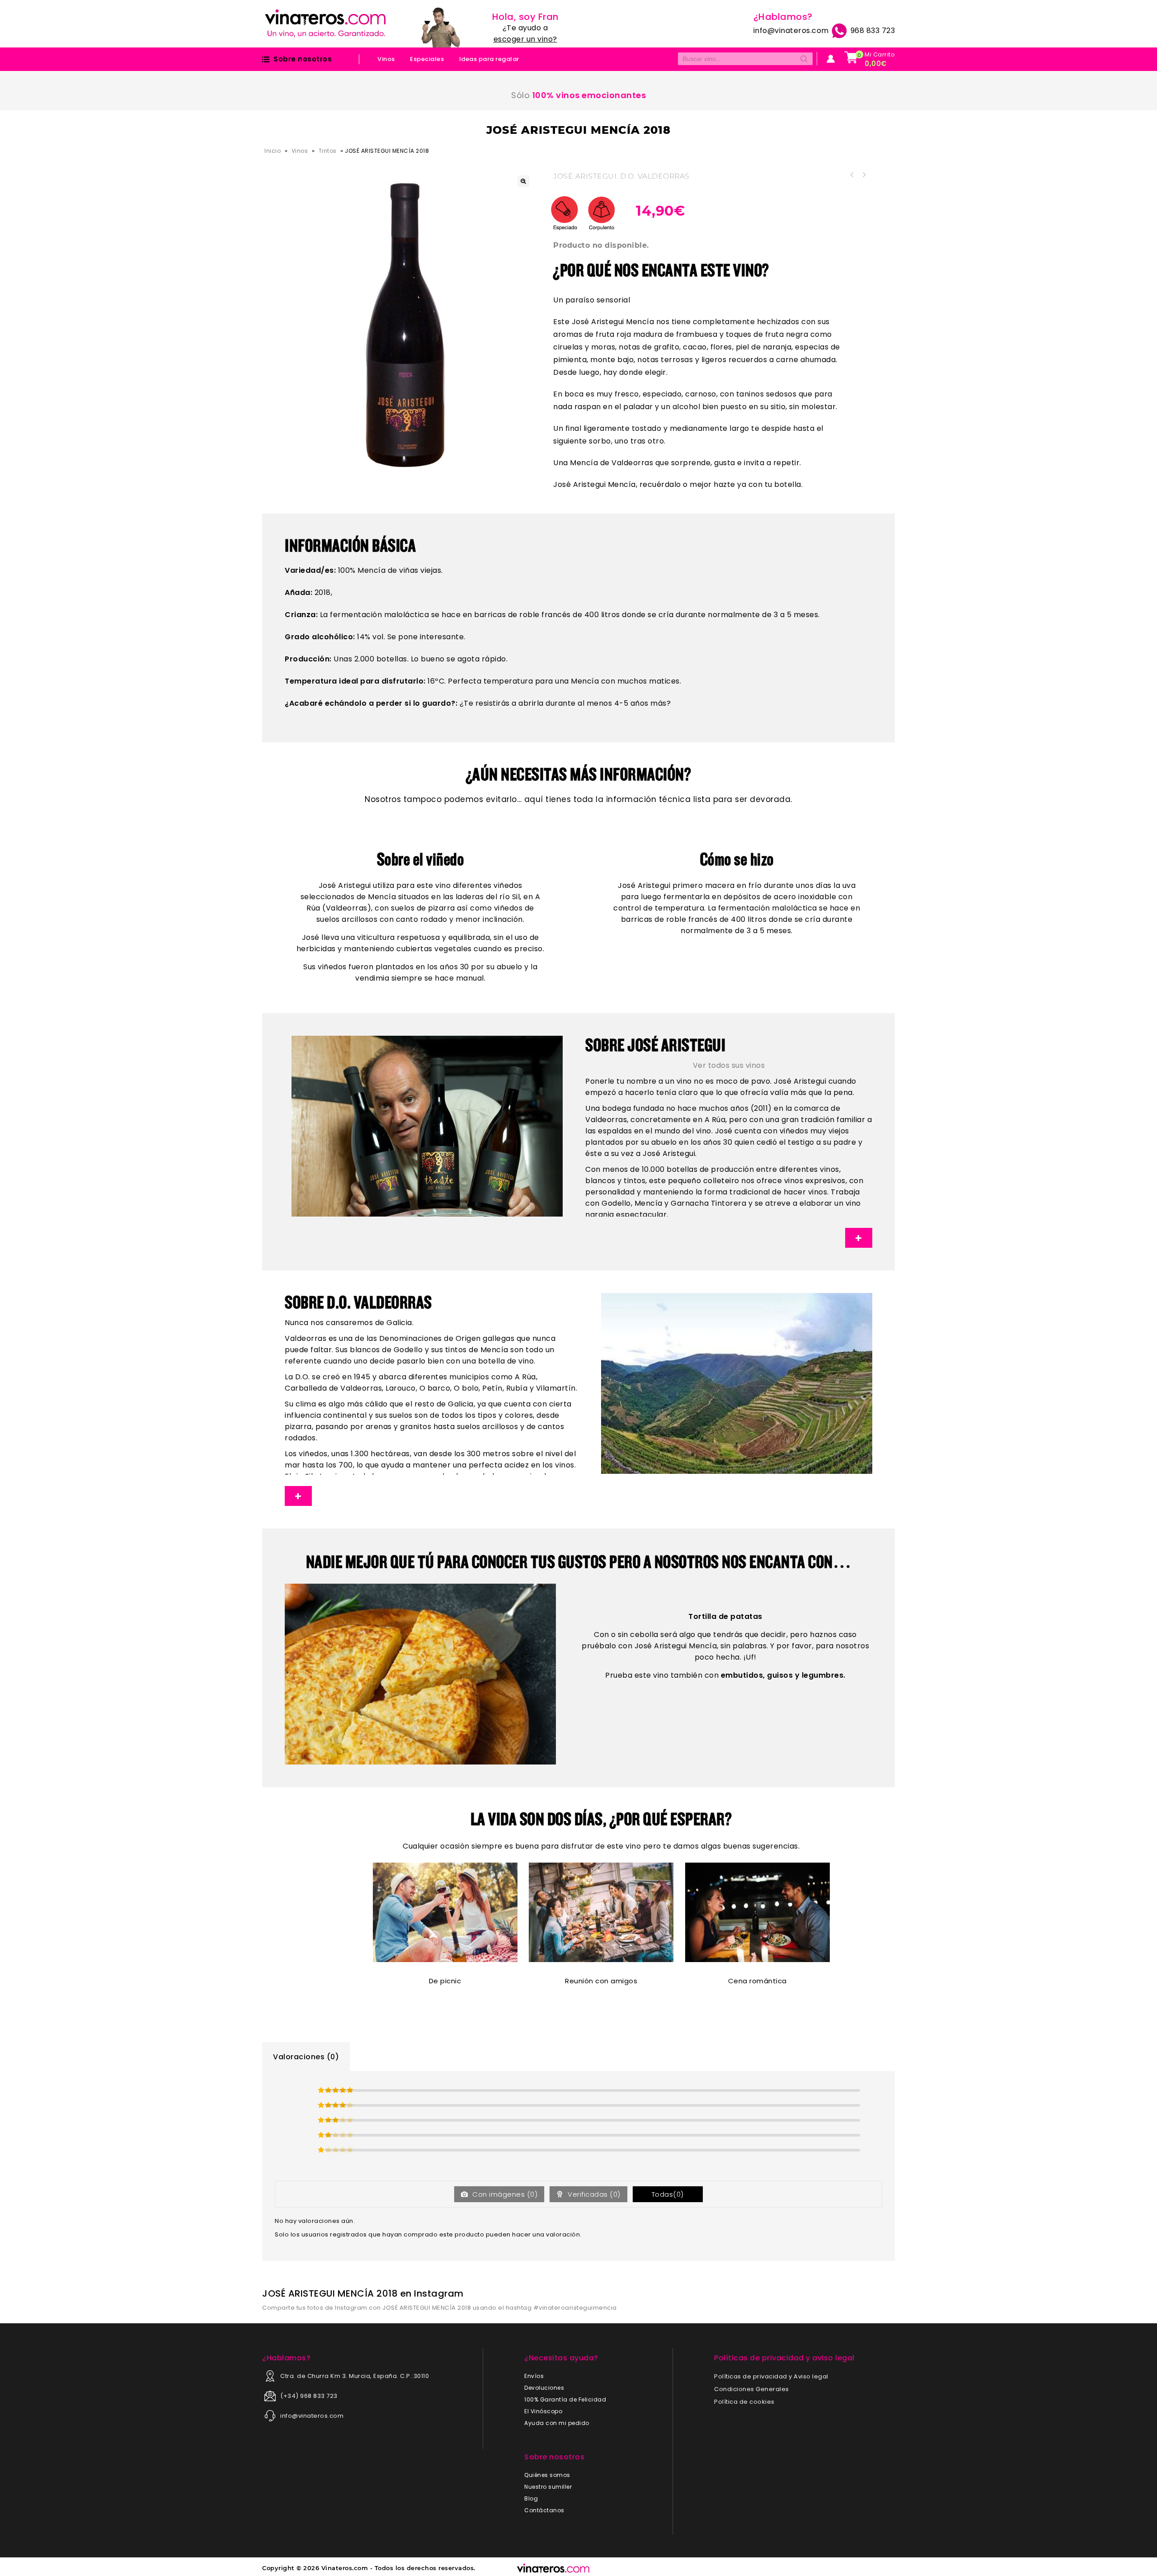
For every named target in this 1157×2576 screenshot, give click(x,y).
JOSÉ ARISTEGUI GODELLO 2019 (864, 175)
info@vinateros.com (791, 31)
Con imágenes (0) (504, 2194)
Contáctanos (544, 2510)
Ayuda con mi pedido (557, 2423)
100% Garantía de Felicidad (565, 2399)
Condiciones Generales (752, 2389)
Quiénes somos (547, 2475)
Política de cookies (744, 2402)
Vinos (386, 59)
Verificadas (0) (593, 2194)
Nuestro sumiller (548, 2487)
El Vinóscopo (543, 2411)
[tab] (306, 2057)
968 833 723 (872, 31)
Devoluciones (544, 2388)
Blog (531, 2498)
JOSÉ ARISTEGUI (585, 176)
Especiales (427, 59)
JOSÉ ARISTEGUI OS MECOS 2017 (852, 175)
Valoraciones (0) (306, 2057)
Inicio (273, 151)
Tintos (328, 151)
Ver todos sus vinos (729, 1065)
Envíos (534, 2376)
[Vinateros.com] (325, 23)
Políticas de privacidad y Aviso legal (771, 2376)
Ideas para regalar (489, 59)
